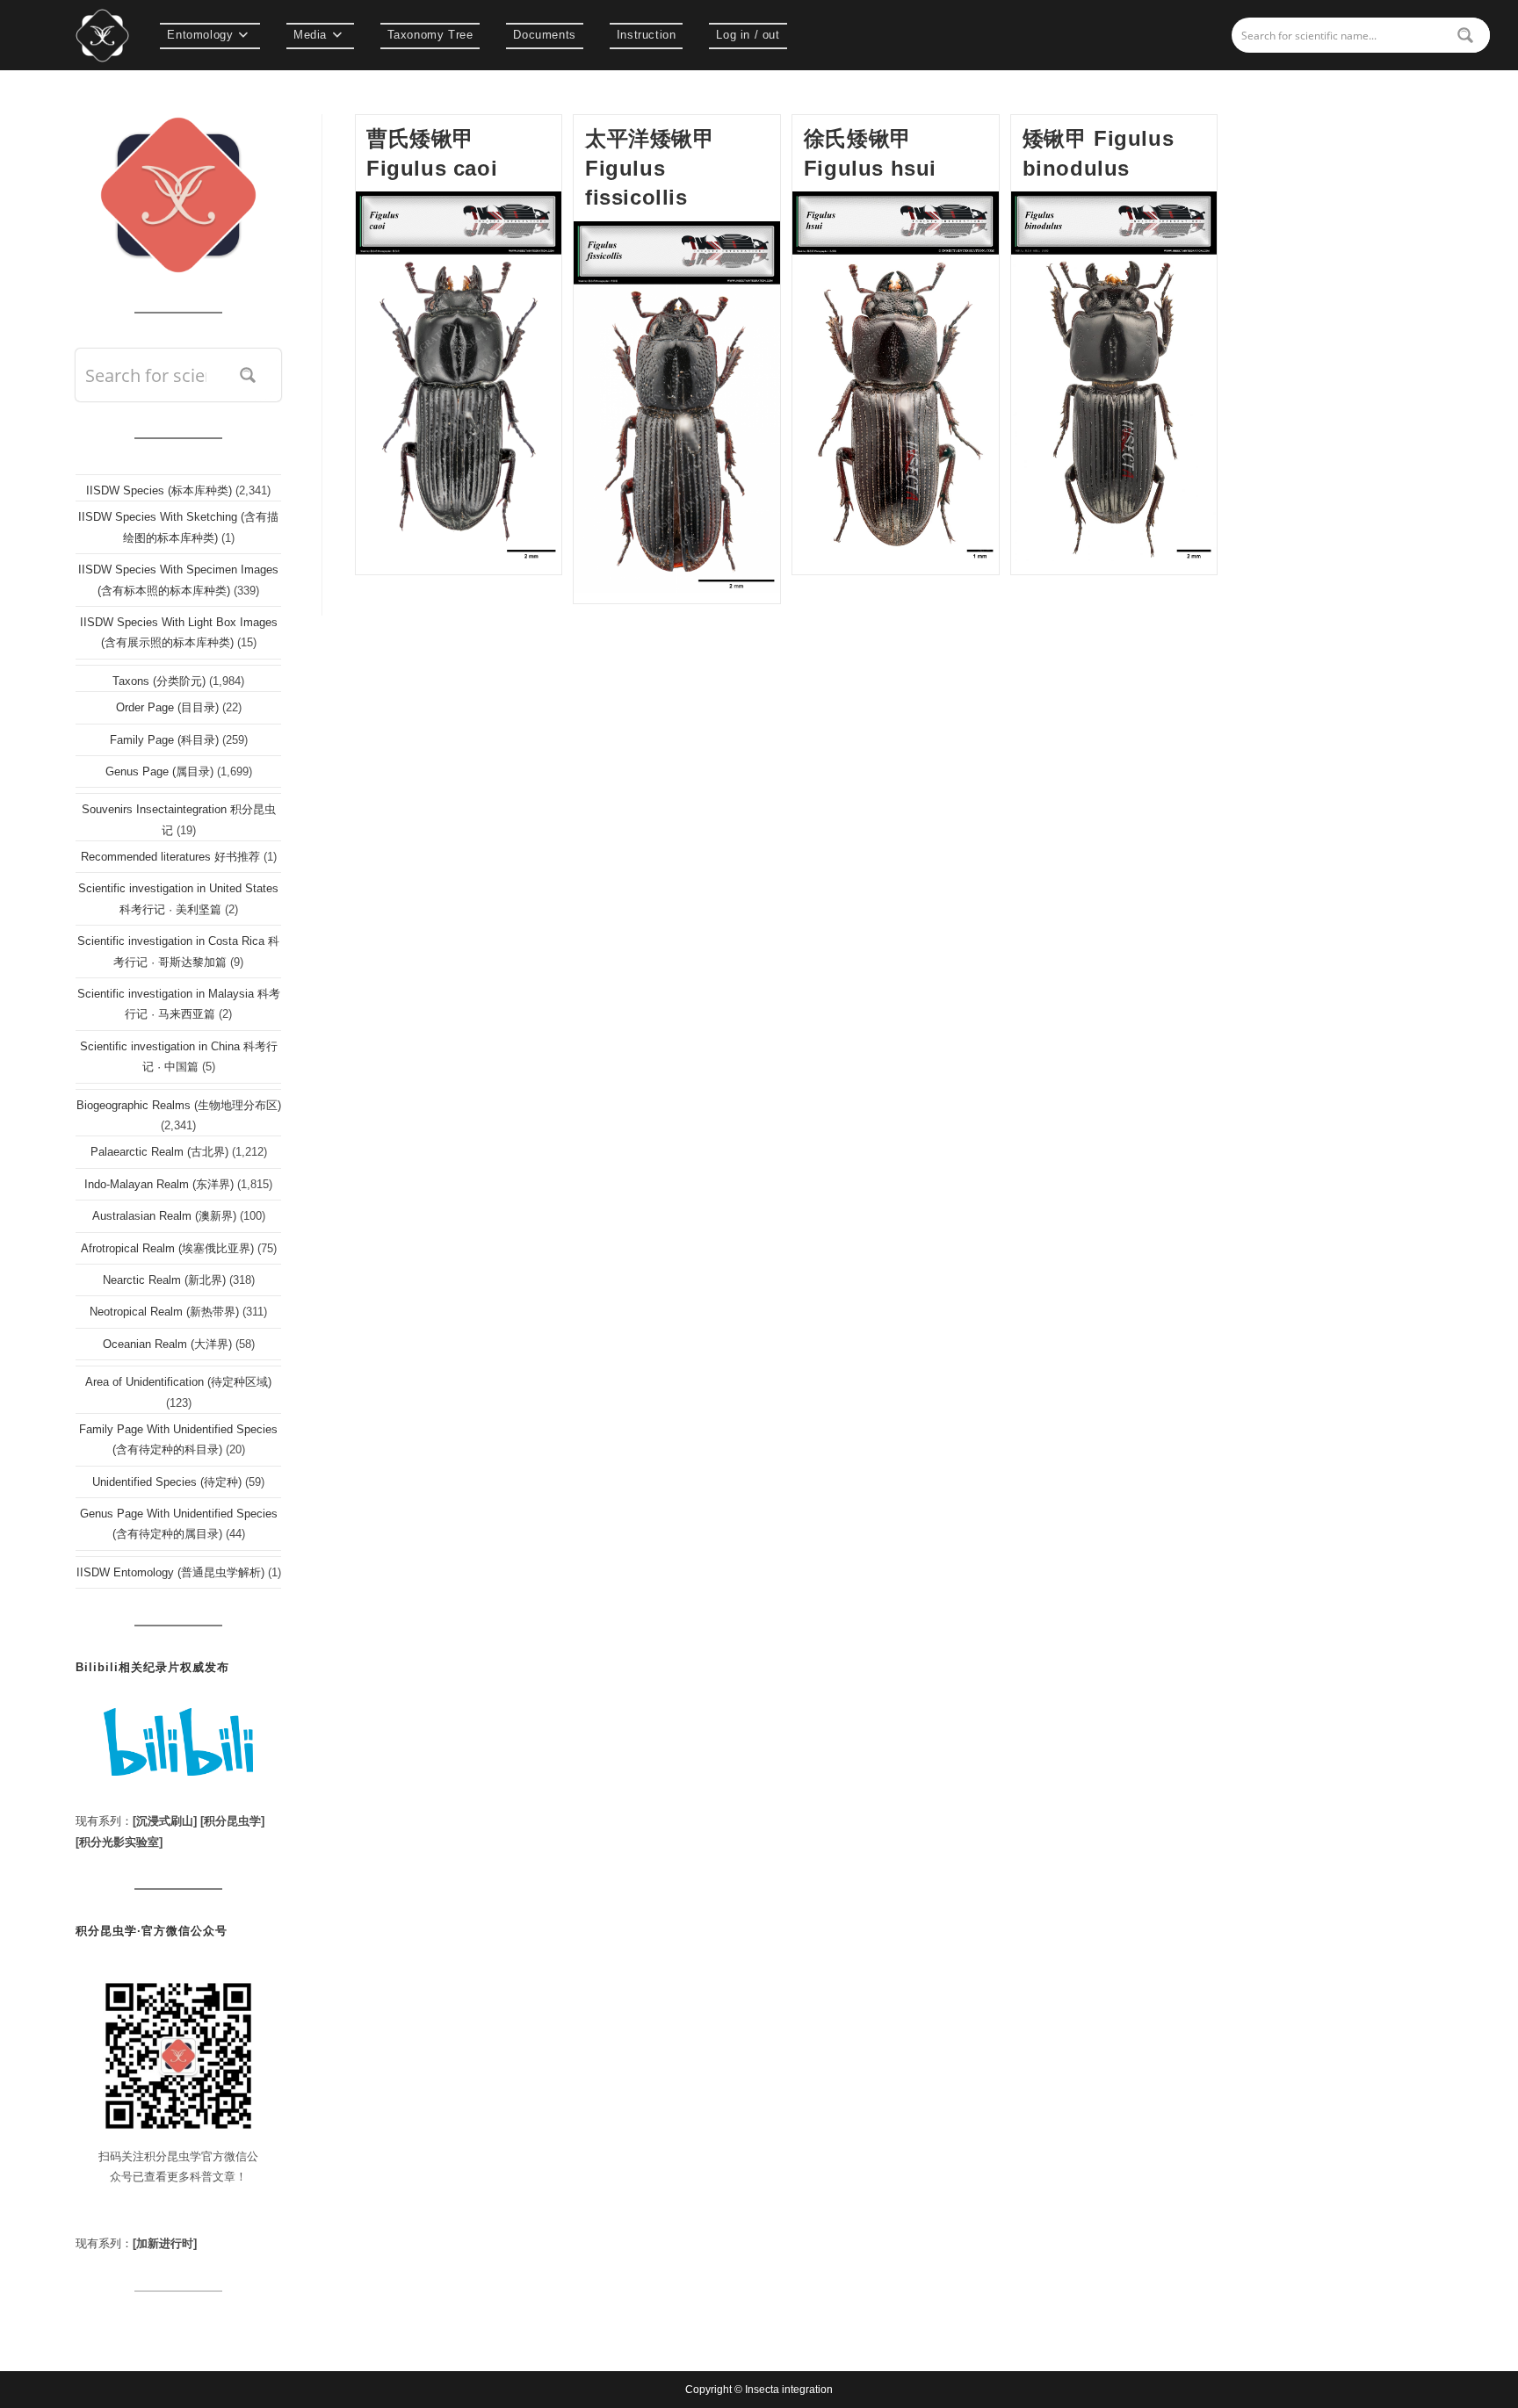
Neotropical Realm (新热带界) (164, 1312)
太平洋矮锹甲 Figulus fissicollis (650, 168)
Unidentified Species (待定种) (167, 1482)
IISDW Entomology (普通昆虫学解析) (170, 1572)
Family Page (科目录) (164, 740)
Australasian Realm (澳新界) (164, 1216)
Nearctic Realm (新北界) (164, 1280)
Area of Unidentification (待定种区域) (178, 1382)
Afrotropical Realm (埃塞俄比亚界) (167, 1248)
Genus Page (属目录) (159, 771)
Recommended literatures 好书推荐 (170, 857)
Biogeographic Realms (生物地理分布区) (179, 1105)
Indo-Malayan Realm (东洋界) (159, 1184)
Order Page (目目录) (167, 707)
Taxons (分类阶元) (159, 681)
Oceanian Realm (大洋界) (167, 1344)
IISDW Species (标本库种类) (159, 490)
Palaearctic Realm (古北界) (159, 1152)
